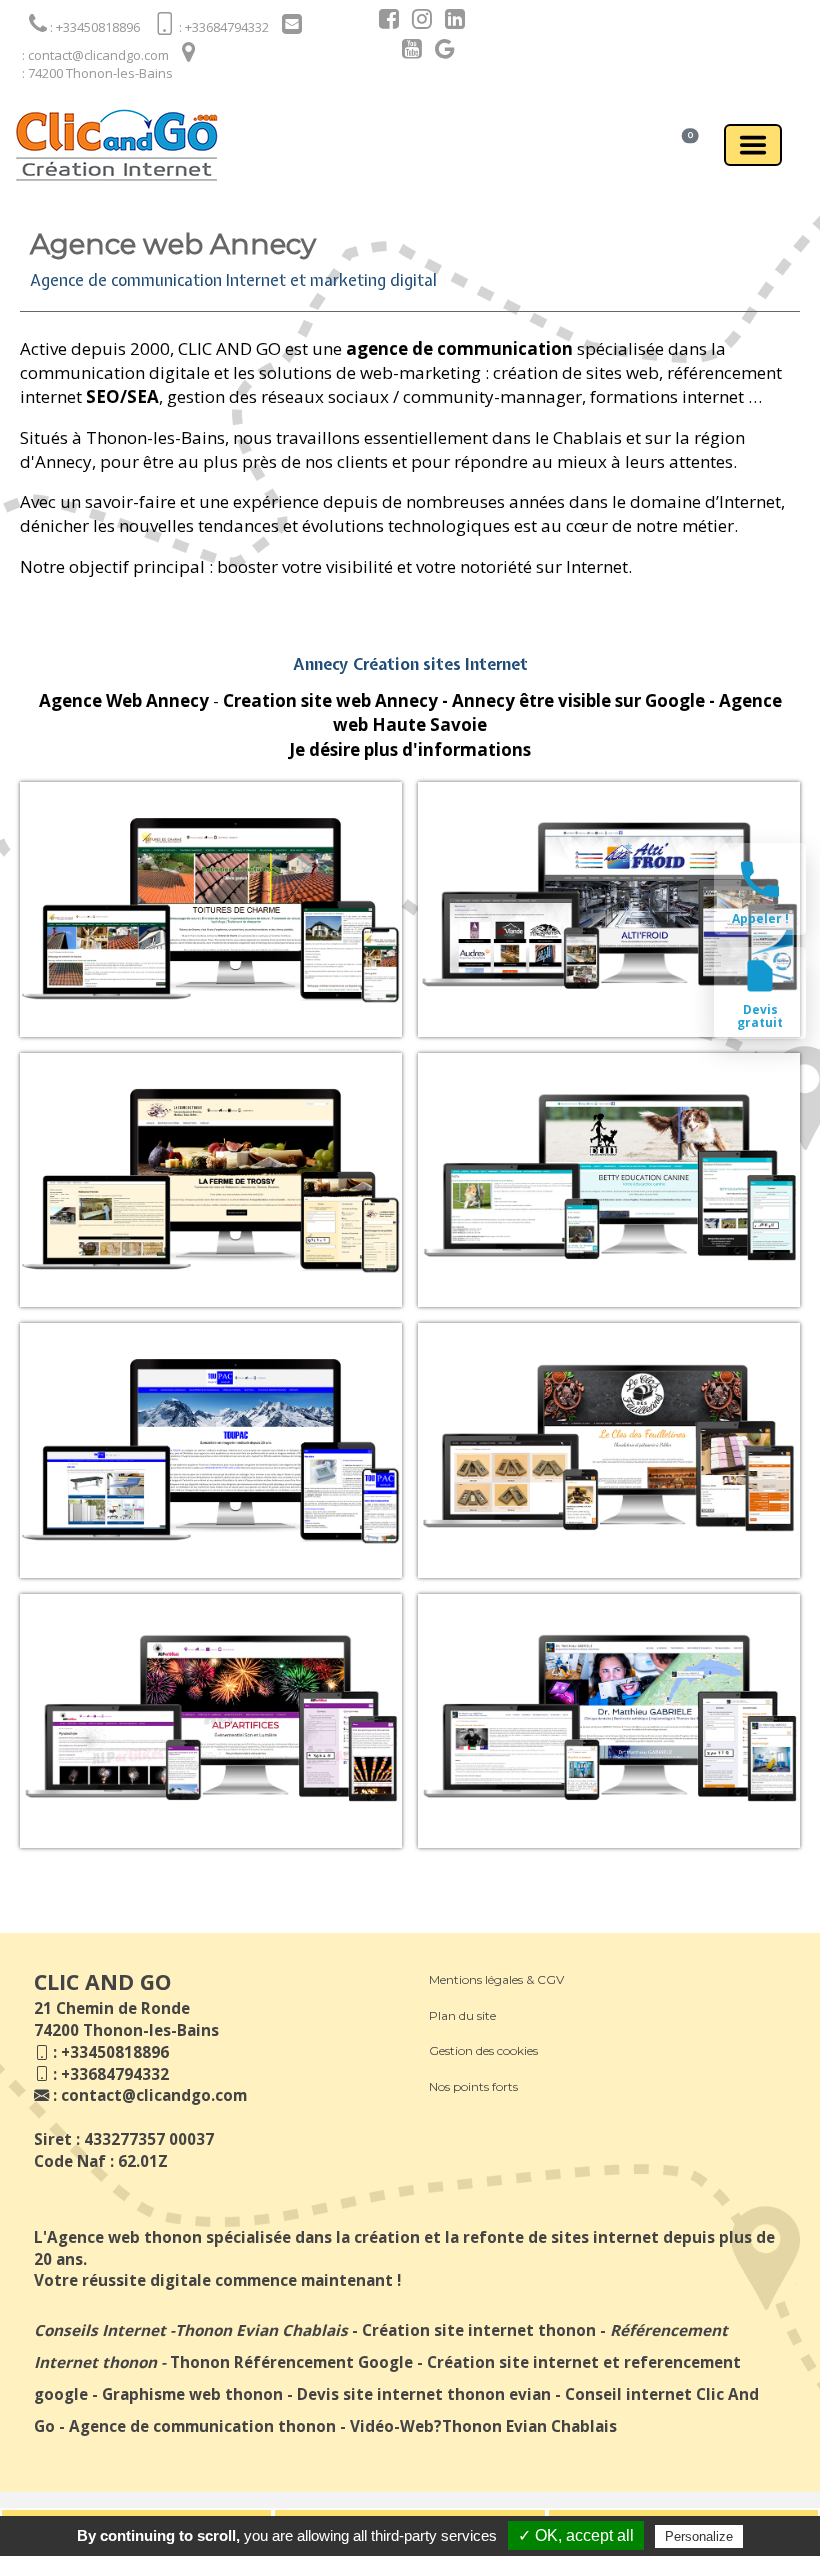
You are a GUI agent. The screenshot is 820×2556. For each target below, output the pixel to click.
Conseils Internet (100, 2330)
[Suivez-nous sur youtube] (407, 52)
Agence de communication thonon (202, 2426)
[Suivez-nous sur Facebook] (384, 22)
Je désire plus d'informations (410, 749)
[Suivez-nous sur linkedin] (450, 22)
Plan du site (462, 2015)
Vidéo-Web (392, 2426)
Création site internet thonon (479, 2330)
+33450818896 (115, 2052)
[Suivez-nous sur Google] (440, 52)
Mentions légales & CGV (496, 1979)
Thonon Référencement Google (291, 2362)
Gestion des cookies (483, 2050)
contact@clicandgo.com (154, 2095)
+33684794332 (115, 2074)
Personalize (699, 2536)
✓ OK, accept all (576, 2535)
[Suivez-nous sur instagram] (417, 22)
